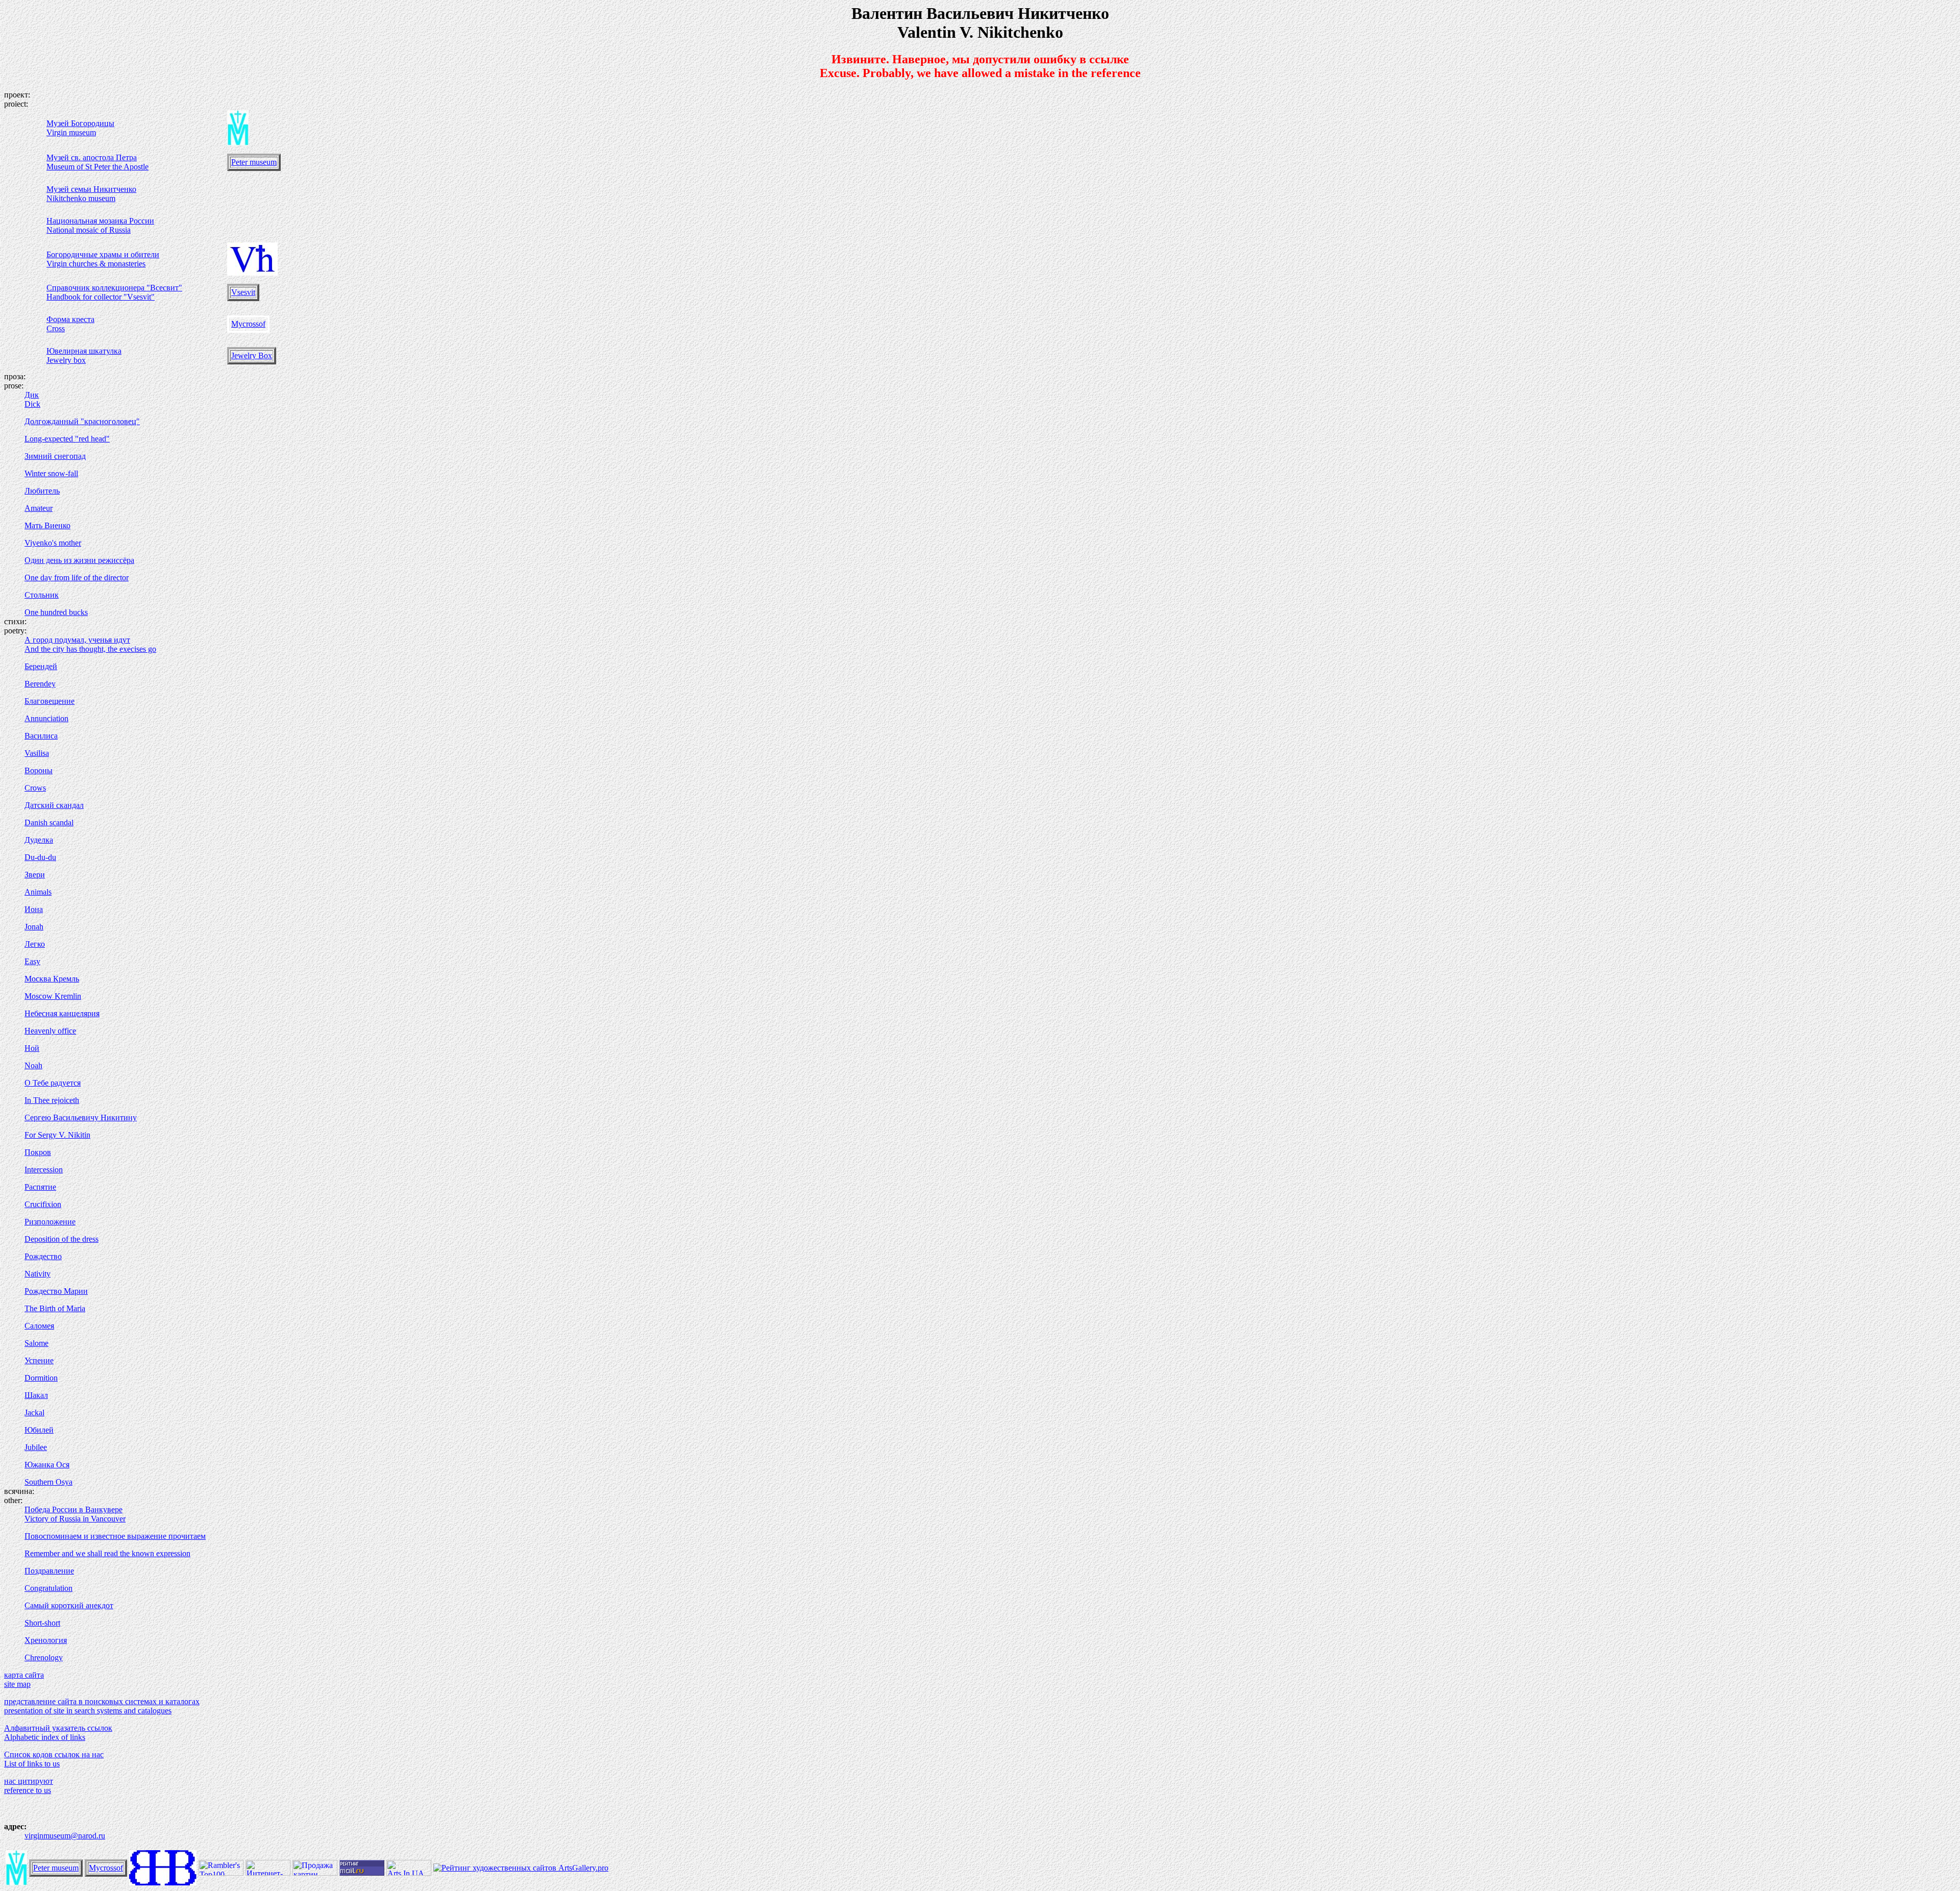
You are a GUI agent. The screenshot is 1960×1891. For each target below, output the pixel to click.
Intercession (44, 1170)
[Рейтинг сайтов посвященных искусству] (409, 1873)
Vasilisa (37, 753)
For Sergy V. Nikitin (57, 1135)
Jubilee (36, 1447)
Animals (38, 892)
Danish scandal (49, 822)
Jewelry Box (252, 355)
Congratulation (48, 1588)
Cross (56, 328)
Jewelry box (66, 360)
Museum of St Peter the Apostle (97, 167)
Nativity (38, 1274)
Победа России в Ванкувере (73, 1509)
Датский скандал (54, 805)
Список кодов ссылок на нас (54, 1754)
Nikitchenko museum (81, 198)
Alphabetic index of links (45, 1737)
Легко (35, 944)
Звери (35, 875)
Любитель (42, 491)
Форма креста (70, 319)
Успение (39, 1360)
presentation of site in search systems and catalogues (88, 1711)
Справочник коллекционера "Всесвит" (114, 288)
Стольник (42, 595)
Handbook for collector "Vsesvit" (101, 297)
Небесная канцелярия (62, 1013)
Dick (32, 404)
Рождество (43, 1256)
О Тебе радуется (53, 1083)
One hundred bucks (56, 612)
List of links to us (32, 1764)
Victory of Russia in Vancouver (75, 1519)
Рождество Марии (56, 1291)
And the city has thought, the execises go (90, 649)
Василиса (41, 736)
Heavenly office (50, 1031)
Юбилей (39, 1430)
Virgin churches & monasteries (96, 264)
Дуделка (39, 840)
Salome (36, 1343)
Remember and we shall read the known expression (107, 1553)
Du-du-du (40, 857)
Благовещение (50, 701)
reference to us (28, 1790)
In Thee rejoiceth (52, 1100)
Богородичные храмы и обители (103, 254)
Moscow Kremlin (53, 996)
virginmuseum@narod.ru (65, 1836)
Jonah (34, 927)
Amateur (39, 508)
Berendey (40, 684)
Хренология (46, 1640)
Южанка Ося (47, 1465)
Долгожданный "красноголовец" (82, 421)
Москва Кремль (52, 979)
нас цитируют (29, 1781)
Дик (32, 395)
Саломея (39, 1326)
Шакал (36, 1395)
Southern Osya (48, 1482)
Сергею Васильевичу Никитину (81, 1118)
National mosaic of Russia (89, 230)
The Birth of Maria (55, 1308)
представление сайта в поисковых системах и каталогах (102, 1701)
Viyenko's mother (53, 543)
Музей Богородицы (80, 123)
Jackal (34, 1413)
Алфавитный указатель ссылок (58, 1728)
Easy (32, 961)
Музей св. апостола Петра (92, 157)
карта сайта (24, 1675)
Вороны (39, 770)
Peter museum (254, 162)
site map (17, 1684)
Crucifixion (43, 1204)
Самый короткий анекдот (69, 1605)
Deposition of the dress (62, 1239)
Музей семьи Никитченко (91, 189)
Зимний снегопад (55, 456)
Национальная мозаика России (100, 221)
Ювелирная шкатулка (84, 351)
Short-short (42, 1623)
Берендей (41, 666)
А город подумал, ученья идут (77, 640)
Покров (38, 1152)
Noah (33, 1065)
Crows (35, 788)
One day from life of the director (77, 578)
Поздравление (49, 1571)
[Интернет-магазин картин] (268, 1873)
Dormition (41, 1378)
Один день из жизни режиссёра (79, 560)
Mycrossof (248, 324)
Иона (34, 909)
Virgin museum (71, 132)
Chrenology (44, 1657)
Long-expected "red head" (67, 439)
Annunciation (46, 718)
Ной (32, 1048)
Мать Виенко (47, 525)
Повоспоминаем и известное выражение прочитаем (115, 1536)
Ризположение (50, 1222)
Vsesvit (243, 292)
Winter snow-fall (51, 473)
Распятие (40, 1187)
